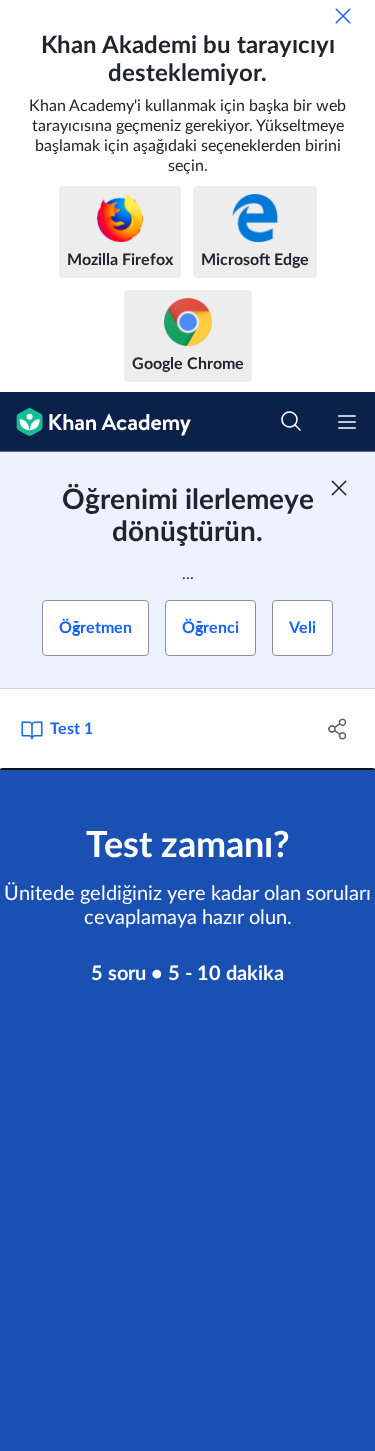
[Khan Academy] (95, 422)
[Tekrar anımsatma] (343, 16)
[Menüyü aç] (347, 422)
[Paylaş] (338, 729)
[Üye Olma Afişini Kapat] (339, 488)
